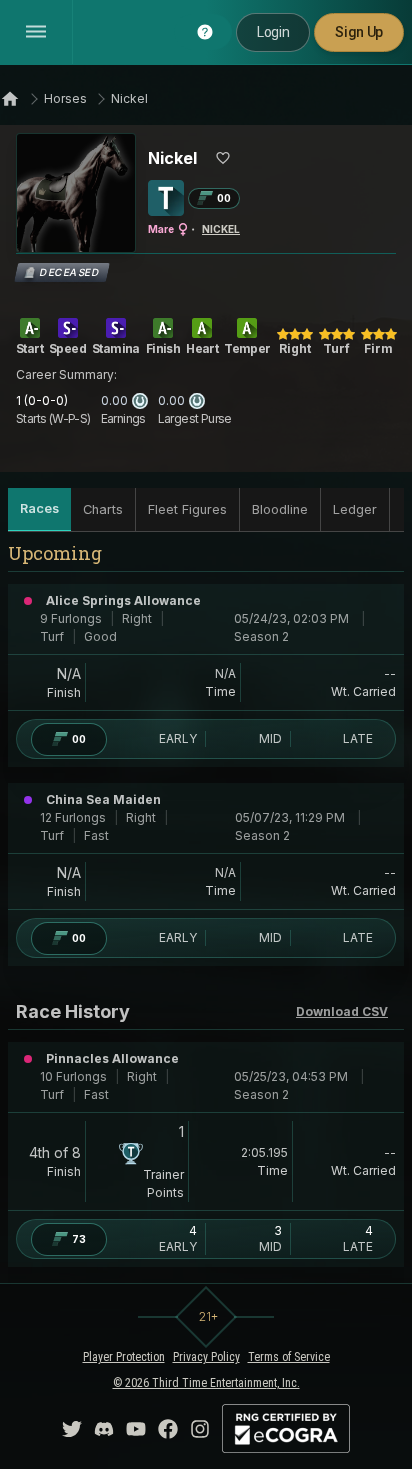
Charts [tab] (103, 509)
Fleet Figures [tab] (187, 509)
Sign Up (359, 32)
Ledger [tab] (355, 509)
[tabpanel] (206, 911)
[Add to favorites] (223, 158)
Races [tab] (39, 508)
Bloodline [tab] (280, 509)
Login (273, 32)
